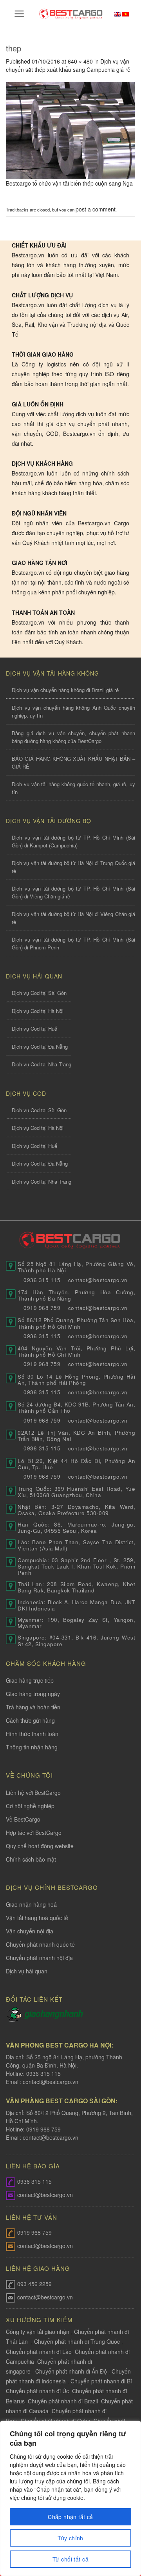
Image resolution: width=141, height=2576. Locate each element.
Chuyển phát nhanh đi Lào (39, 2352)
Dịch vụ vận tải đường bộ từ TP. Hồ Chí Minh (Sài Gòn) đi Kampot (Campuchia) (73, 841)
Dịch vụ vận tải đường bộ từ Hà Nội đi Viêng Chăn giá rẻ (73, 918)
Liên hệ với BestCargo (33, 1793)
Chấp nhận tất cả (70, 2517)
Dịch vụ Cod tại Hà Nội (38, 1011)
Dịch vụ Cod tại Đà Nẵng (40, 1047)
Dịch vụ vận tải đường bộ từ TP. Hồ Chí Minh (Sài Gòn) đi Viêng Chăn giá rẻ (73, 892)
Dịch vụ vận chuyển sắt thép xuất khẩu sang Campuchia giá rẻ (68, 65)
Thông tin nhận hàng (32, 1747)
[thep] (70, 129)
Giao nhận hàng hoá (31, 1904)
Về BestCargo (23, 1819)
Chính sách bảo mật (31, 1859)
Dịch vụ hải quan (27, 1971)
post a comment (96, 209)
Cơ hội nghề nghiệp (30, 1806)
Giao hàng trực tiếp (30, 1680)
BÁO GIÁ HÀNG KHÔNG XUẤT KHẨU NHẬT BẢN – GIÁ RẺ (73, 762)
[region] (70, 2498)
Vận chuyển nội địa (30, 1931)
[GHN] (54, 2013)
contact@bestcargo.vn (50, 2082)
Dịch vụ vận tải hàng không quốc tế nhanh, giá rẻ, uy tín (73, 788)
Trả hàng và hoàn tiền (33, 1707)
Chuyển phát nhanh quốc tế (40, 1944)
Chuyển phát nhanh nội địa (39, 1958)
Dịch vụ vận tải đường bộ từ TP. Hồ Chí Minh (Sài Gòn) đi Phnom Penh (73, 943)
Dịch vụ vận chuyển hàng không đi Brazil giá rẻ (65, 690)
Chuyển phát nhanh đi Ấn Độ (71, 2371)
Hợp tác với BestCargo (34, 1833)
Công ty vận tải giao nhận (38, 2332)
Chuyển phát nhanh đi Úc (37, 2391)
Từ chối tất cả (70, 2559)
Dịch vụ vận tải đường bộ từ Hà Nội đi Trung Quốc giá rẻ (73, 867)
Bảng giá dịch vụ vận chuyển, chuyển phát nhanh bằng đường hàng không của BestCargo (73, 737)
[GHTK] (15, 2013)
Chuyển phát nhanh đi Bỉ (101, 2381)
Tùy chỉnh (70, 2538)
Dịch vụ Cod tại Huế (34, 1028)
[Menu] (19, 14)
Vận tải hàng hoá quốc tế (37, 1918)
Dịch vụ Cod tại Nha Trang (42, 1064)
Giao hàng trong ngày (33, 1694)
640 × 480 (80, 61)
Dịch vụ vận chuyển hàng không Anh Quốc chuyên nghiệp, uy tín (73, 711)
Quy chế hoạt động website (40, 1846)
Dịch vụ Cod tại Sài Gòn (39, 993)
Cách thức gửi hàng (30, 1720)
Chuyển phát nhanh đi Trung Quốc (77, 2341)
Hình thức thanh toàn (32, 1734)
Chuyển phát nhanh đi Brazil (63, 2401)
